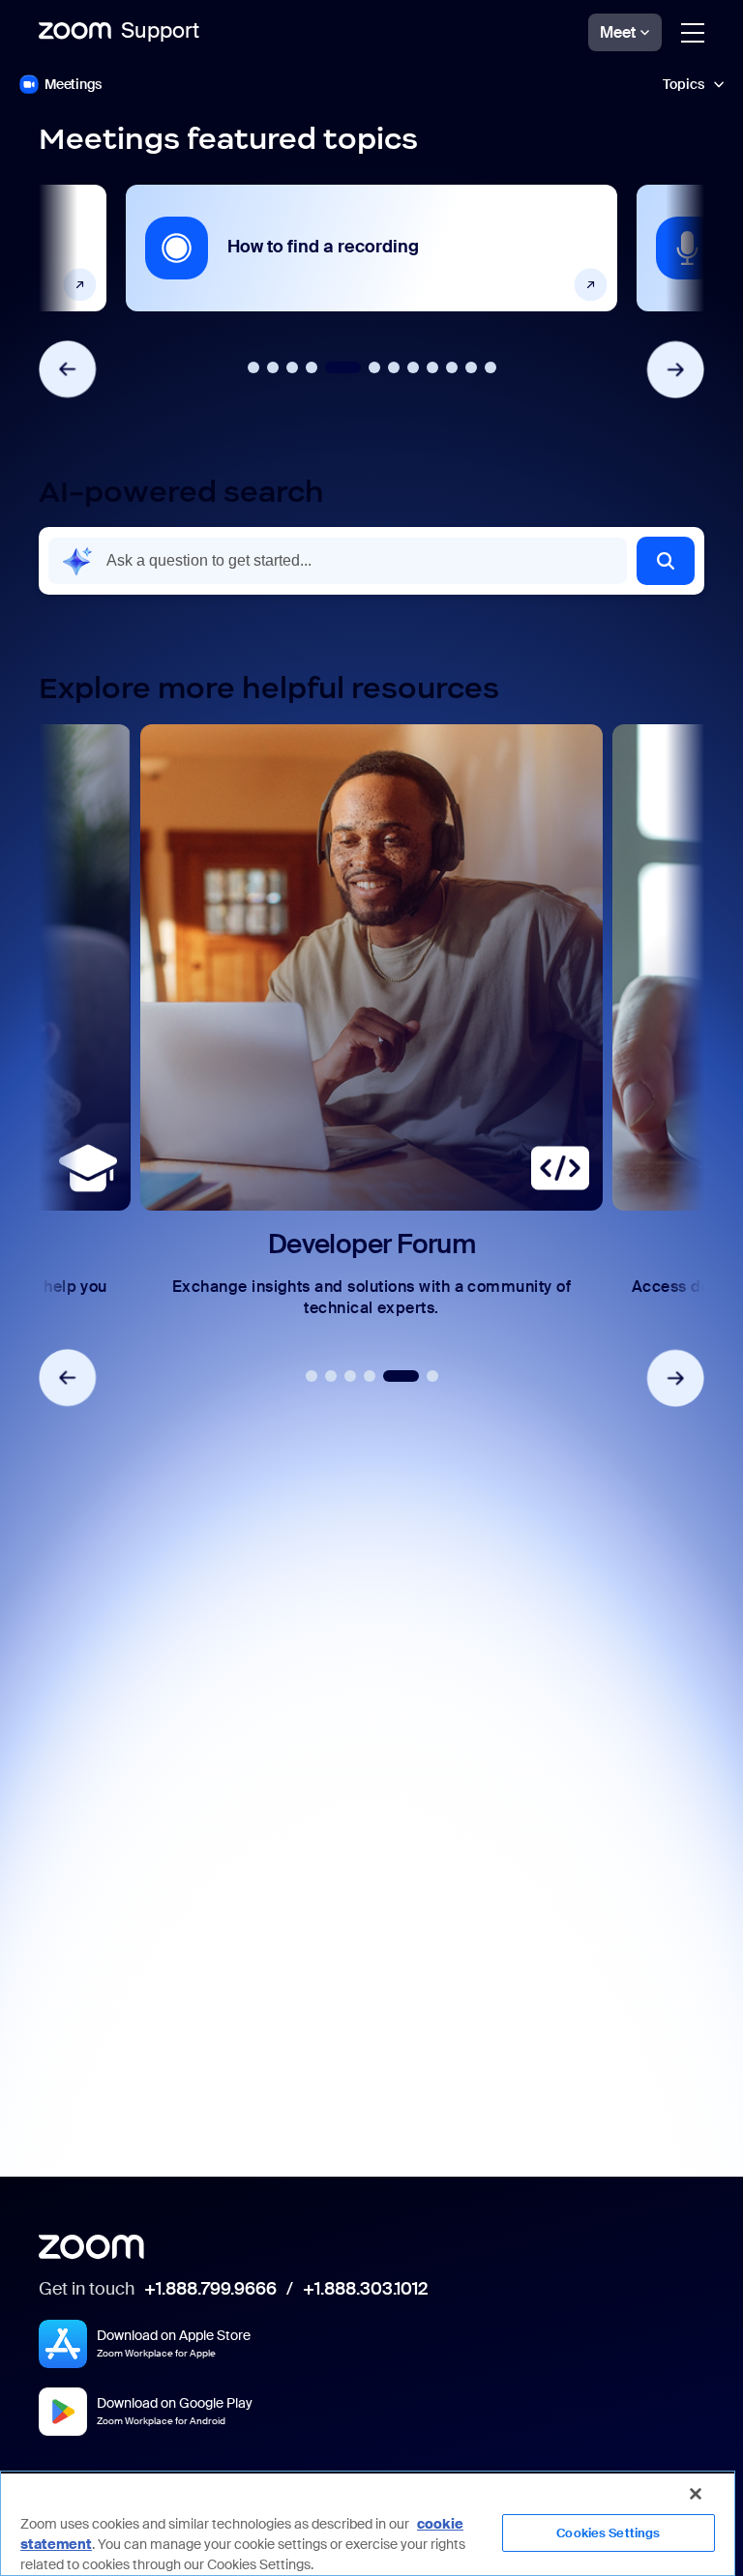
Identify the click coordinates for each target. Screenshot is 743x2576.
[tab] (253, 367)
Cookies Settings (608, 2533)
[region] (368, 2523)
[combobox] (338, 561)
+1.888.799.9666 (210, 2290)
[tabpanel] (371, 248)
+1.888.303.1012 (365, 2290)
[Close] (696, 2494)
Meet (618, 32)
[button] (666, 561)
